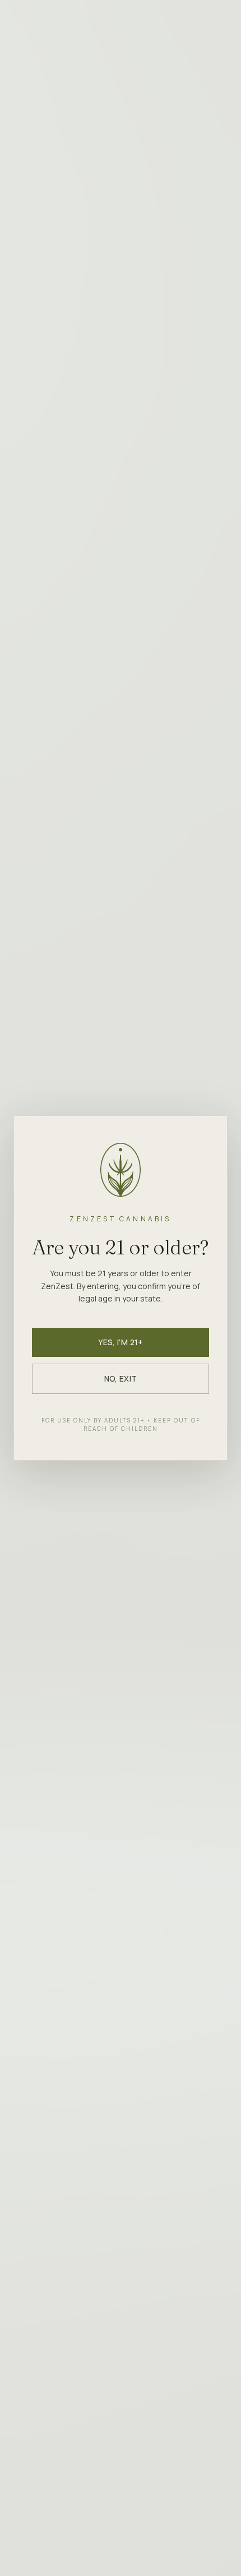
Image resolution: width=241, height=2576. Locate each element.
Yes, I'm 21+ (120, 1342)
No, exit (121, 1378)
